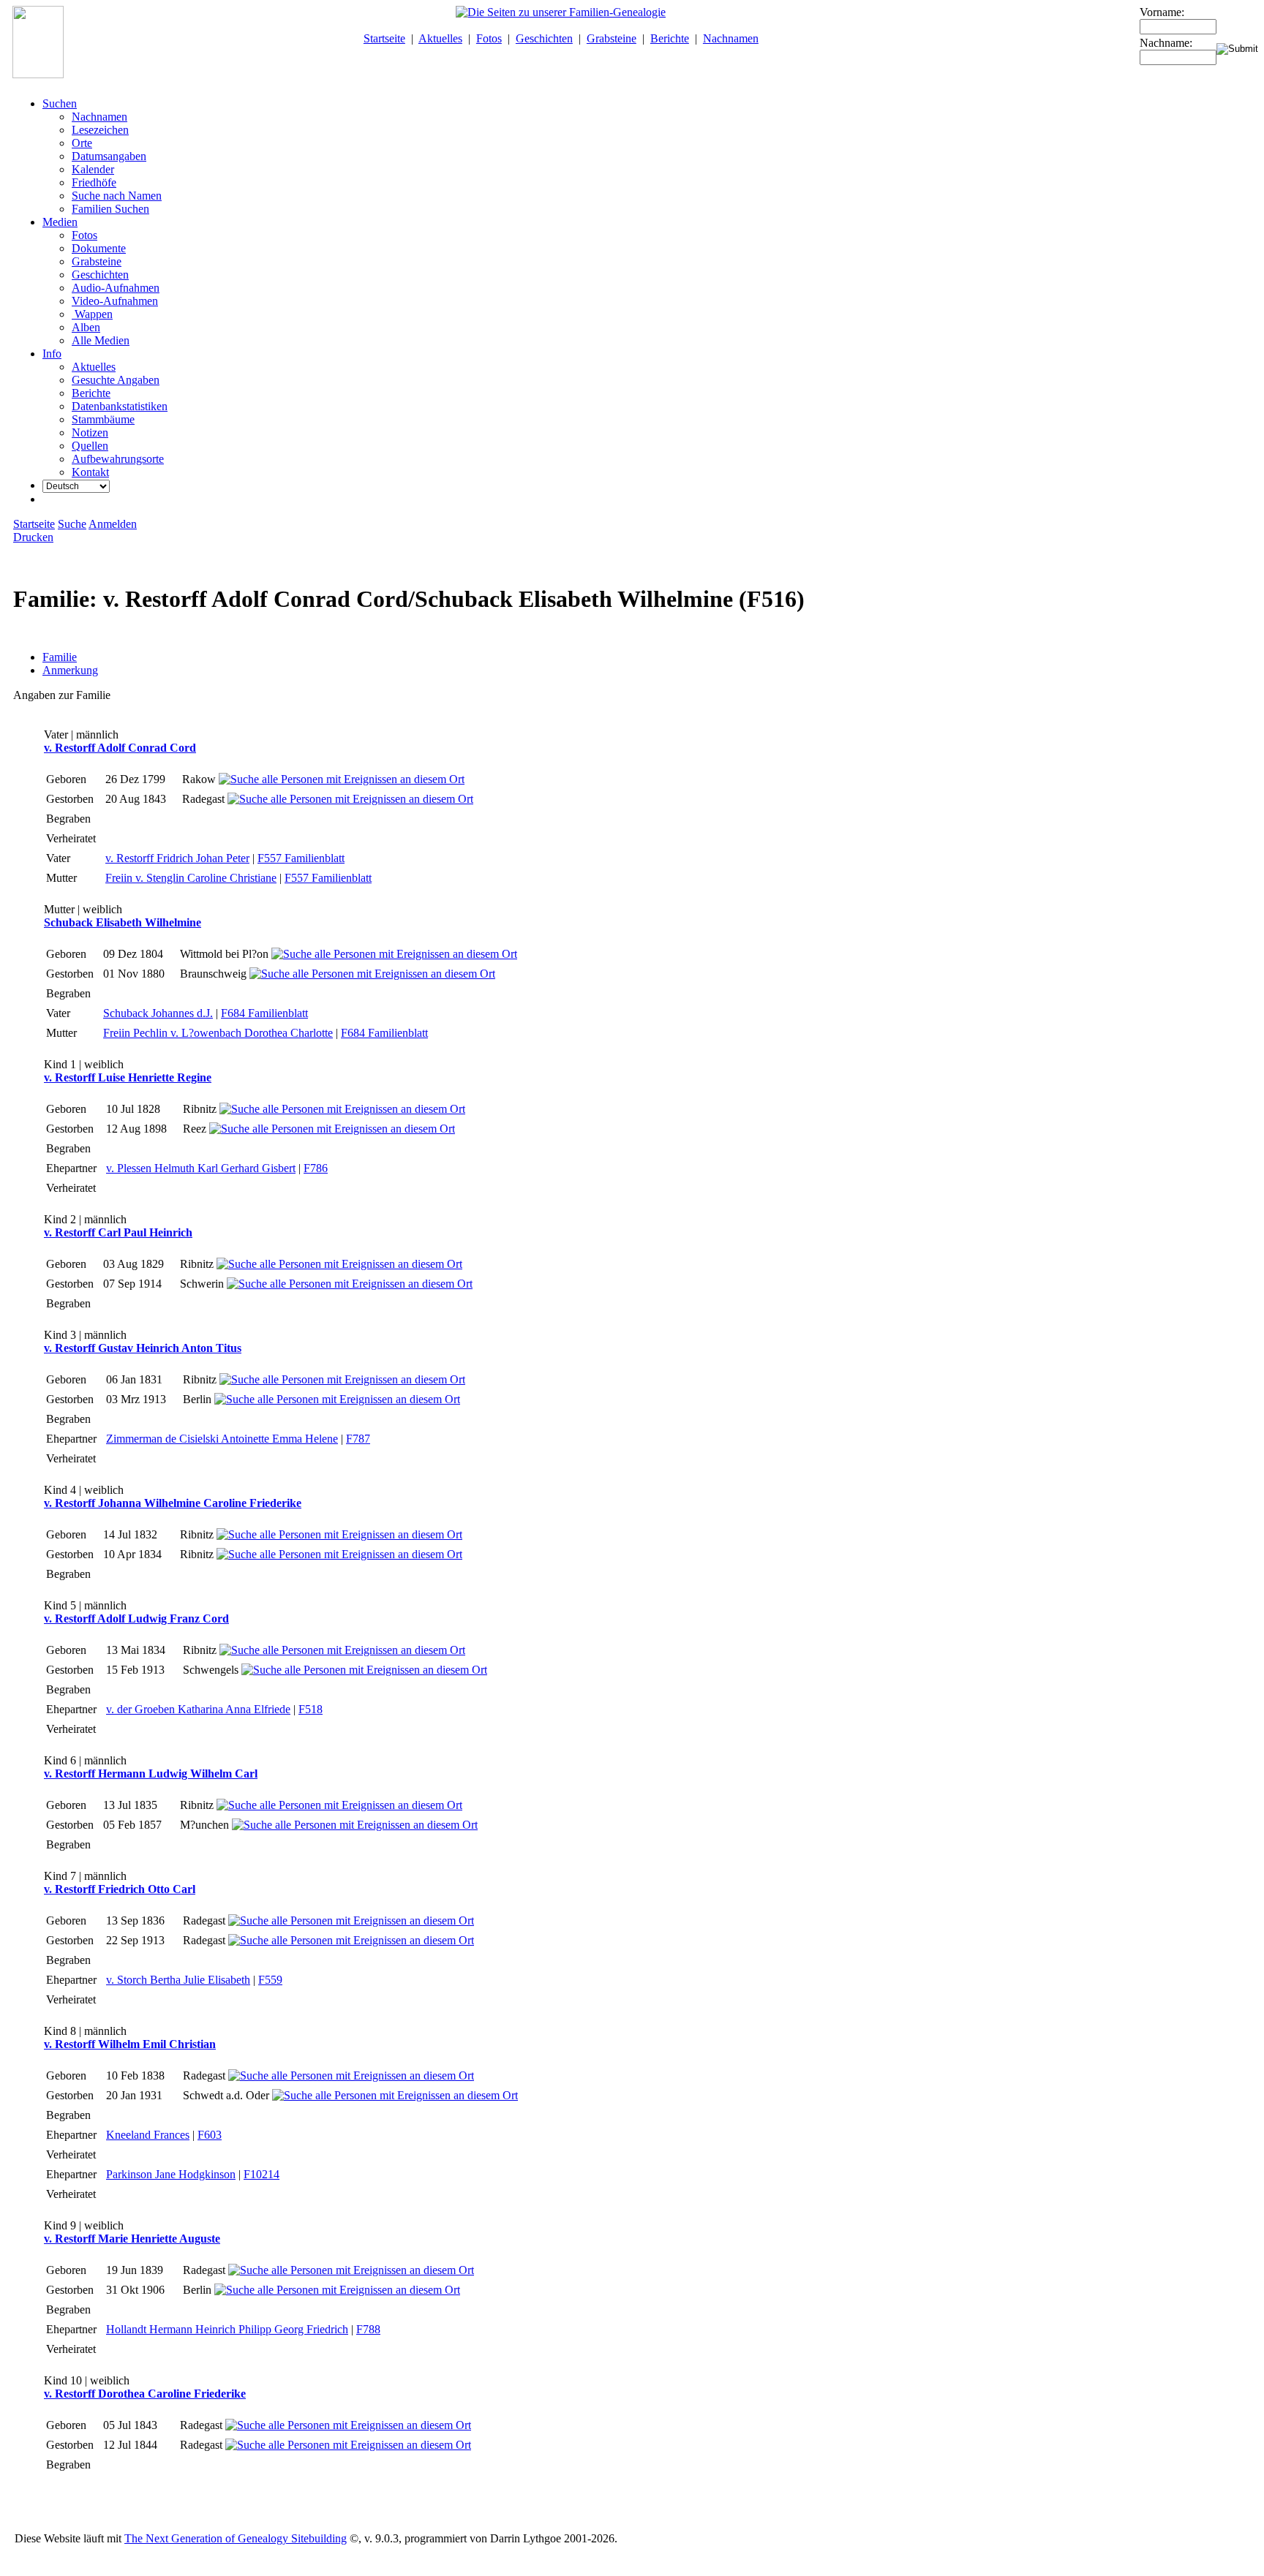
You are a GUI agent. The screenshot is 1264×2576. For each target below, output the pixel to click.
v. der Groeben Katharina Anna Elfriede (198, 1709)
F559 (270, 1980)
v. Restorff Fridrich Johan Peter (177, 858)
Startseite (384, 38)
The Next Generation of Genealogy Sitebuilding (236, 2538)
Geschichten (544, 38)
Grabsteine (612, 38)
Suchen (60, 103)
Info (52, 354)
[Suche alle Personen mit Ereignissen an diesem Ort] (342, 779)
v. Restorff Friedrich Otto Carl (120, 1889)
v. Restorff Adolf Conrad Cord (120, 748)
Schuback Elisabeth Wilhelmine (123, 922)
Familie (60, 657)
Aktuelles (440, 38)
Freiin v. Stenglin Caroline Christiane (191, 878)
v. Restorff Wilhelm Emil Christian (130, 2044)
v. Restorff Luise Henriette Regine (128, 1077)
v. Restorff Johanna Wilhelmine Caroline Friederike (173, 1503)
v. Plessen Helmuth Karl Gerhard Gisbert (201, 1168)
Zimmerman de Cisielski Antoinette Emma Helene (222, 1439)
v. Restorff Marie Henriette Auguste (132, 2239)
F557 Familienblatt (301, 858)
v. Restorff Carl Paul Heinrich (118, 1232)
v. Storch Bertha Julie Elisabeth (178, 1980)
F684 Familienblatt (264, 1013)
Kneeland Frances (148, 2135)
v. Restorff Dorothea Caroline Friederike (145, 2394)
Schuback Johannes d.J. (158, 1013)
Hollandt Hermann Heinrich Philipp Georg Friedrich (227, 2329)
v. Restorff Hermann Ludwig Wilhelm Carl (151, 1774)
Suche (72, 524)
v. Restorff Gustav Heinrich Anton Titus (143, 1348)
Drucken (33, 537)
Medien (60, 222)
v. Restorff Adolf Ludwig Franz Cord (136, 1619)
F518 (311, 1709)
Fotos (489, 38)
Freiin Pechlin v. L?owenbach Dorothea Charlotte (218, 1033)
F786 (316, 1168)
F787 (358, 1439)
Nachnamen (731, 38)
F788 (368, 2329)
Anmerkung (70, 670)
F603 (210, 2135)
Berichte (670, 38)
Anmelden (113, 524)
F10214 (262, 2174)
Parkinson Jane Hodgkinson (171, 2174)
